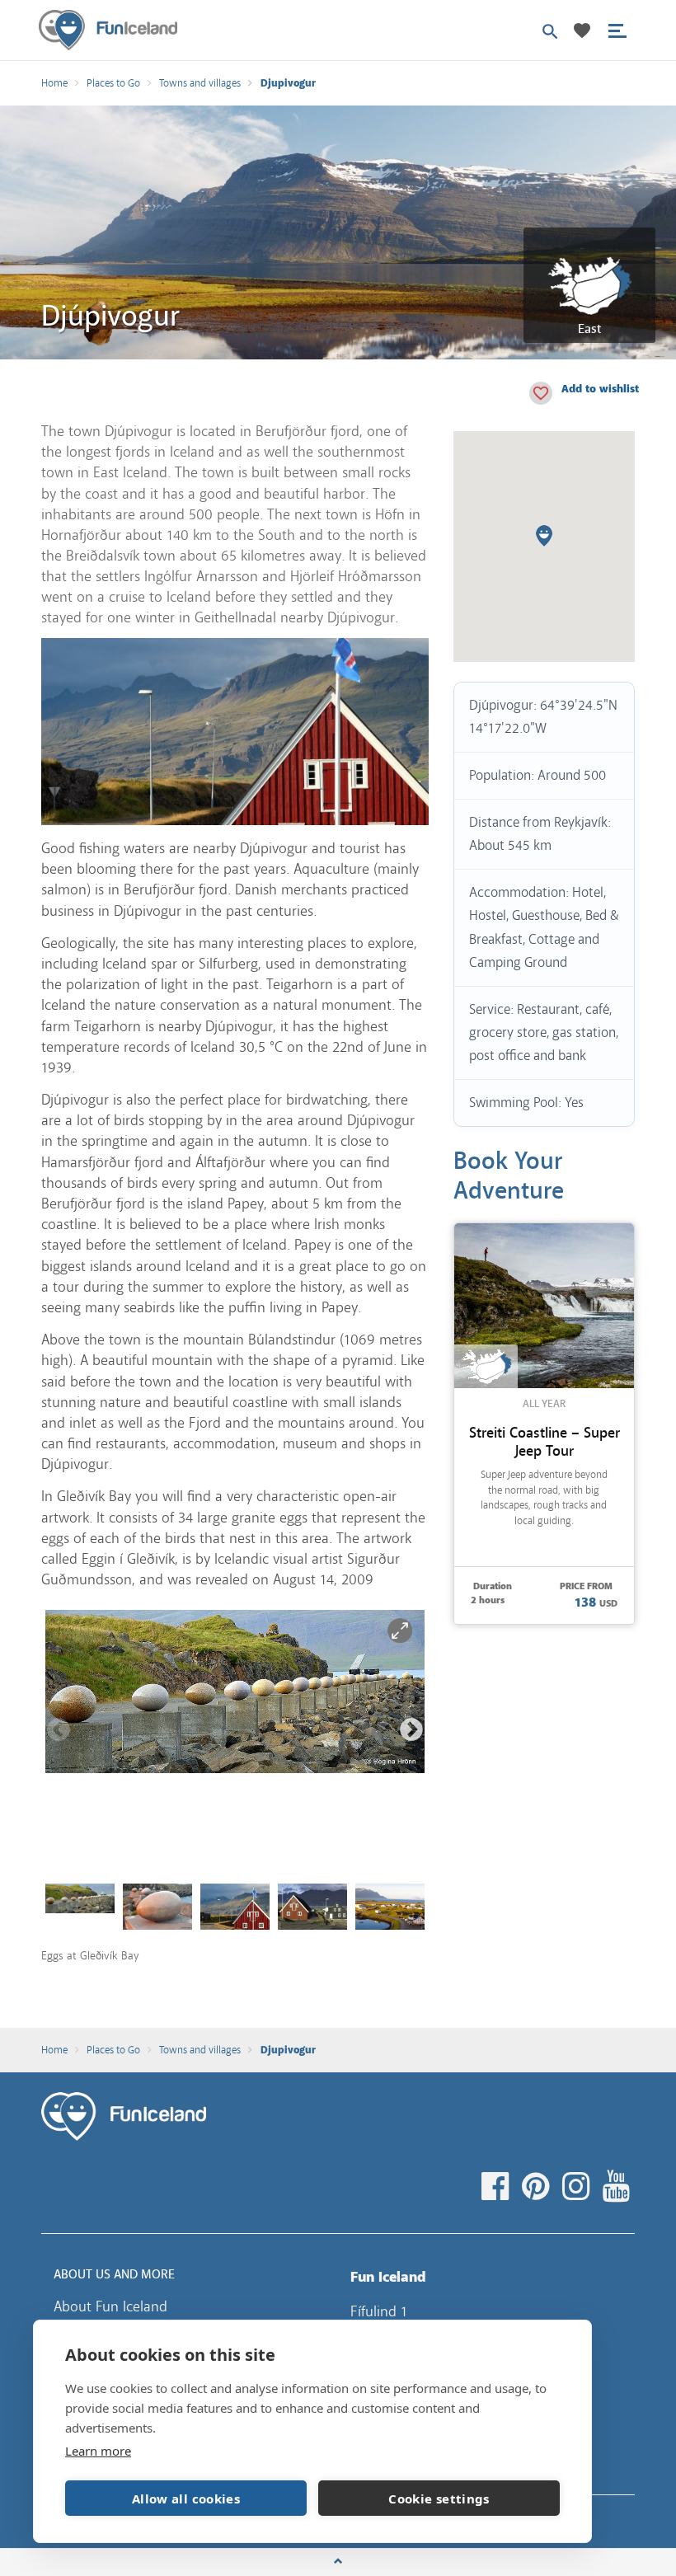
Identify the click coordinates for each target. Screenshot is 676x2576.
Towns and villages (200, 83)
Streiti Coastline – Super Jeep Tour (545, 1442)
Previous (59, 1730)
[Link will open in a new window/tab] (498, 2187)
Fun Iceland (108, 30)
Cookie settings (439, 2499)
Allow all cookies (186, 2499)
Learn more (98, 2451)
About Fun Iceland (110, 2306)
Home (54, 83)
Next (411, 1730)
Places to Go (113, 83)
